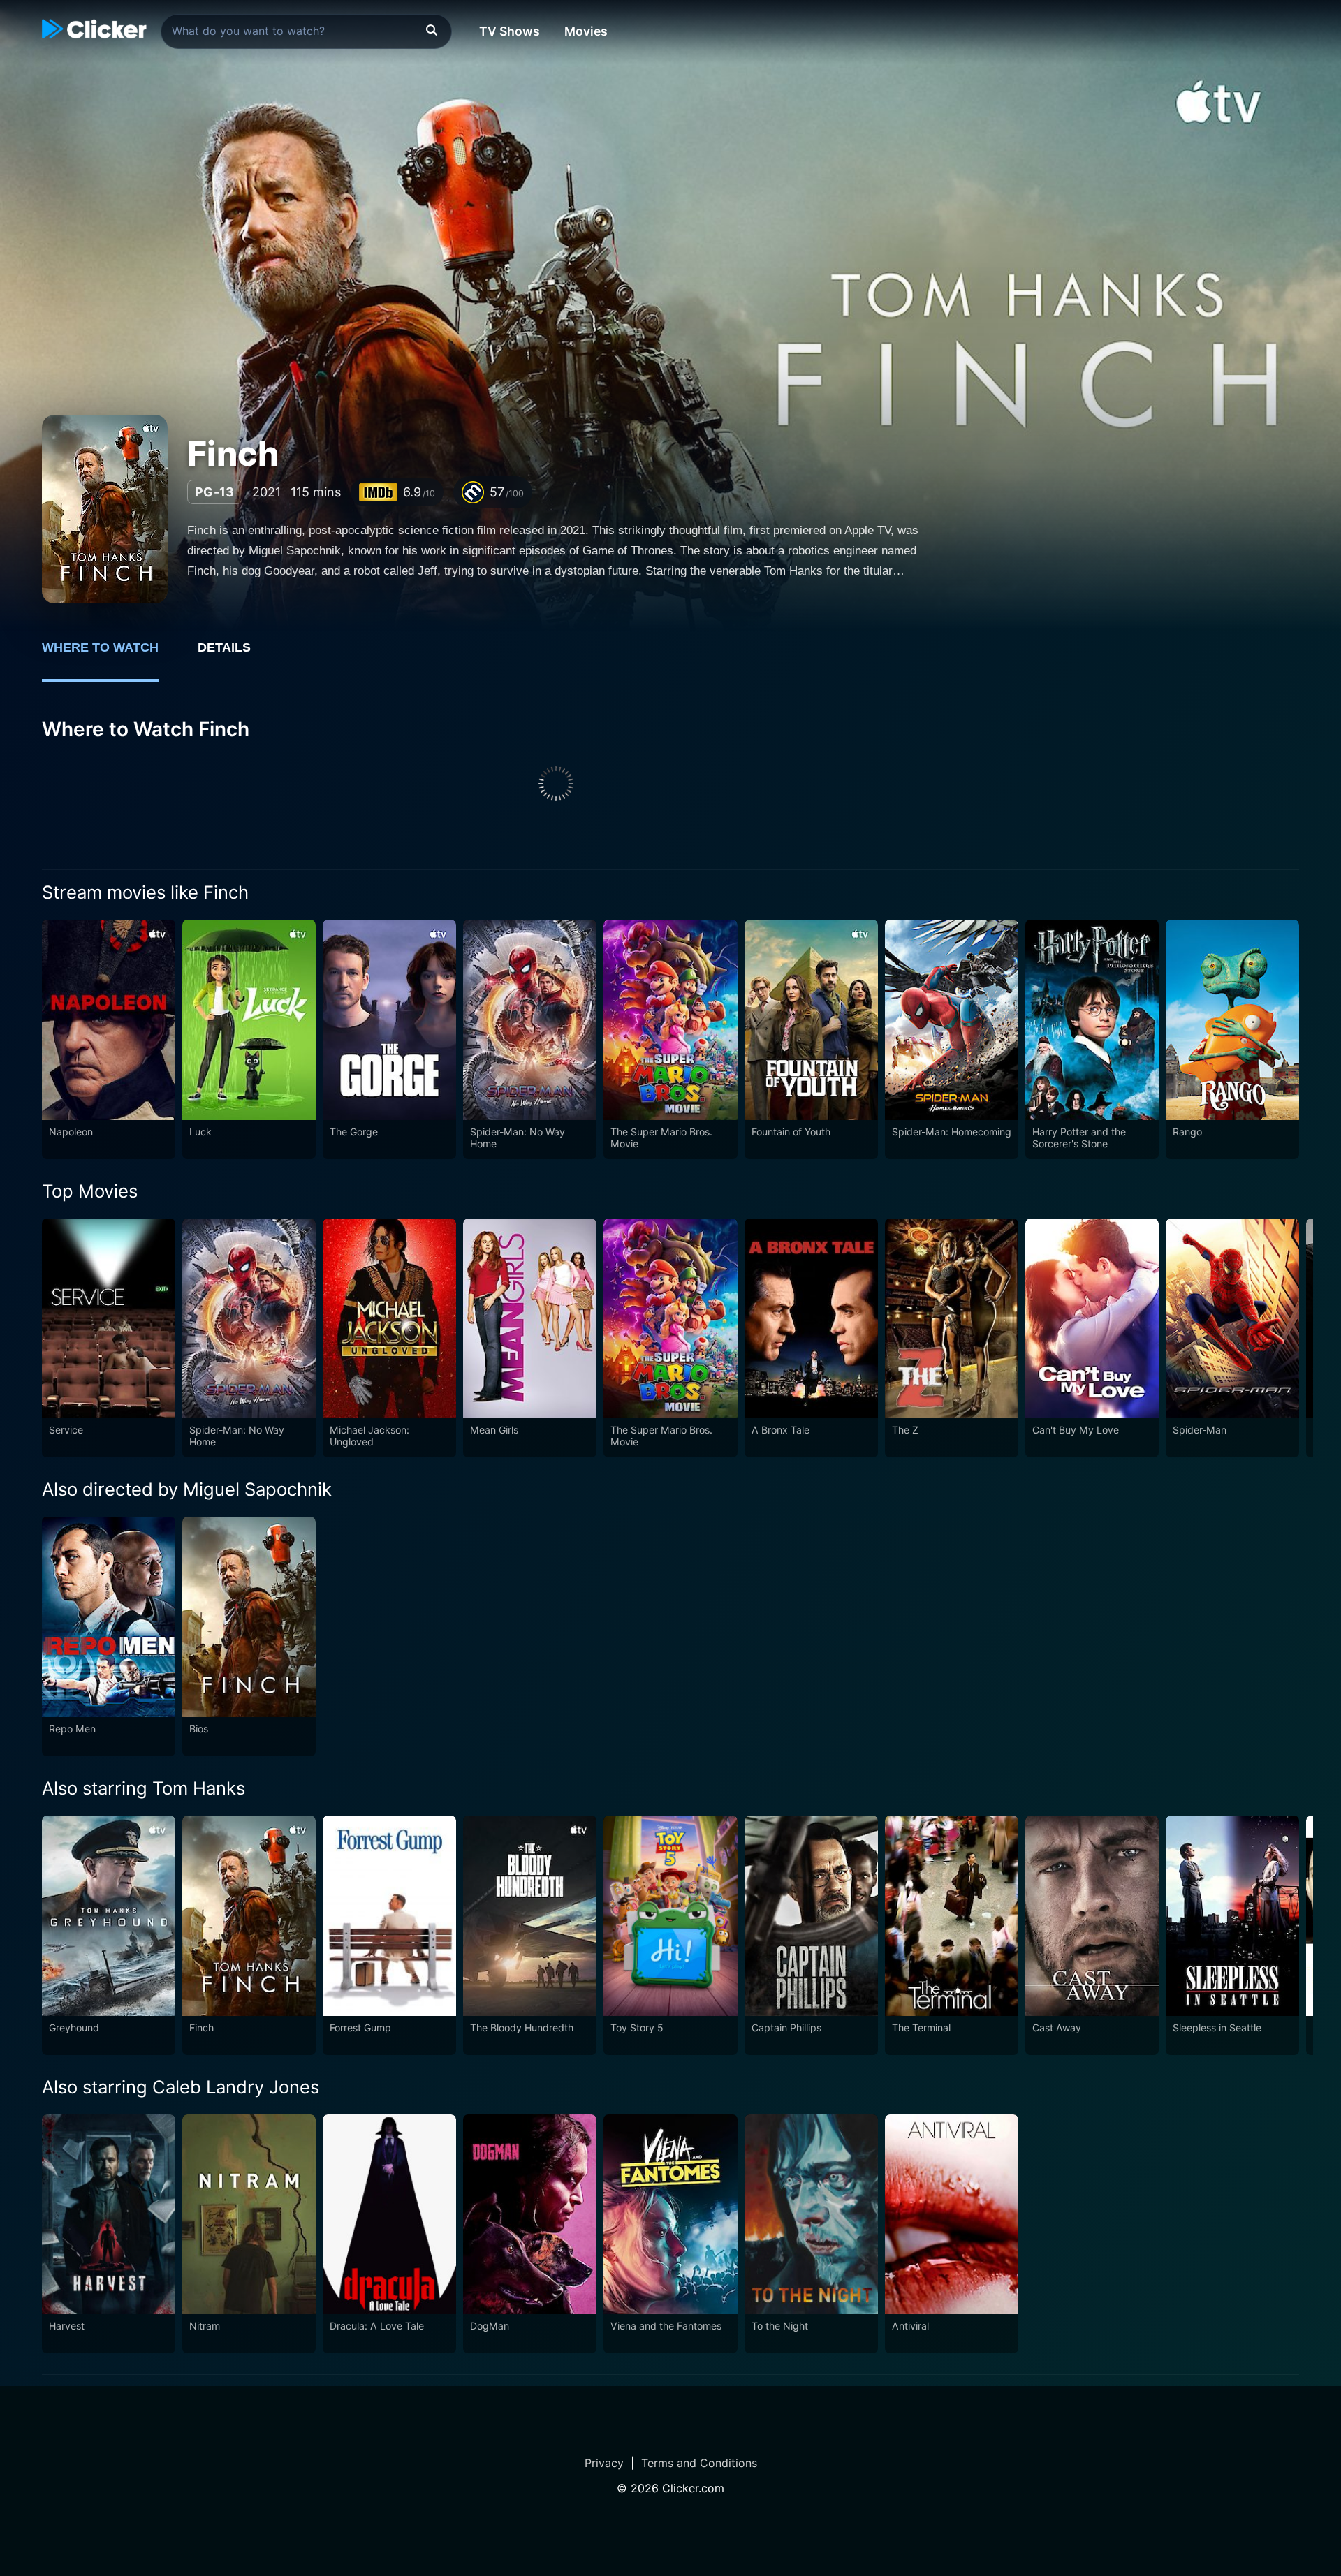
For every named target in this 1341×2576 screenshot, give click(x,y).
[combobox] (306, 31)
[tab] (110, 655)
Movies (586, 31)
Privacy (604, 2463)
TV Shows (510, 31)
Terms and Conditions (699, 2463)
